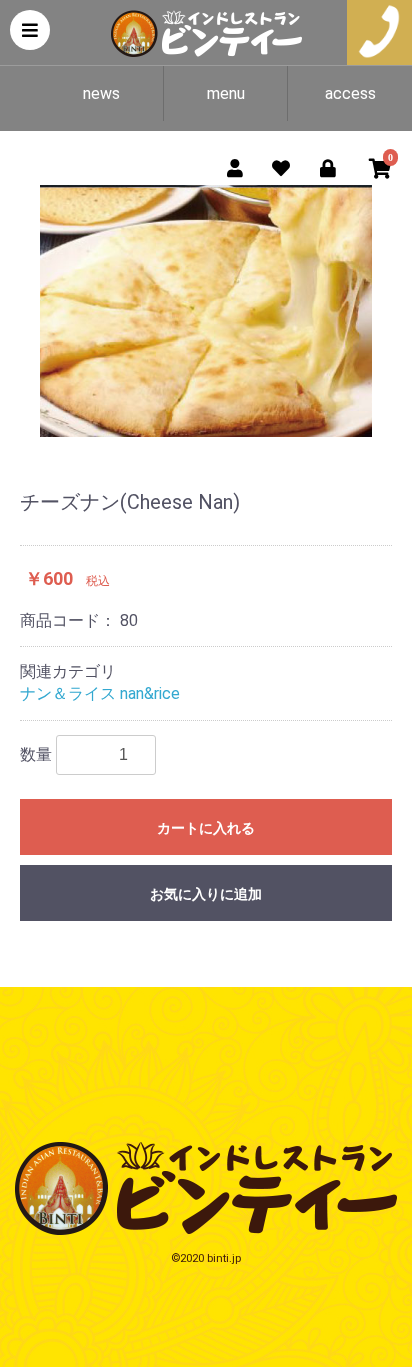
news (101, 93)
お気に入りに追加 (206, 894)
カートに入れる (206, 828)
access (350, 93)
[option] (206, 311)
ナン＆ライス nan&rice (100, 693)
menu (226, 93)
